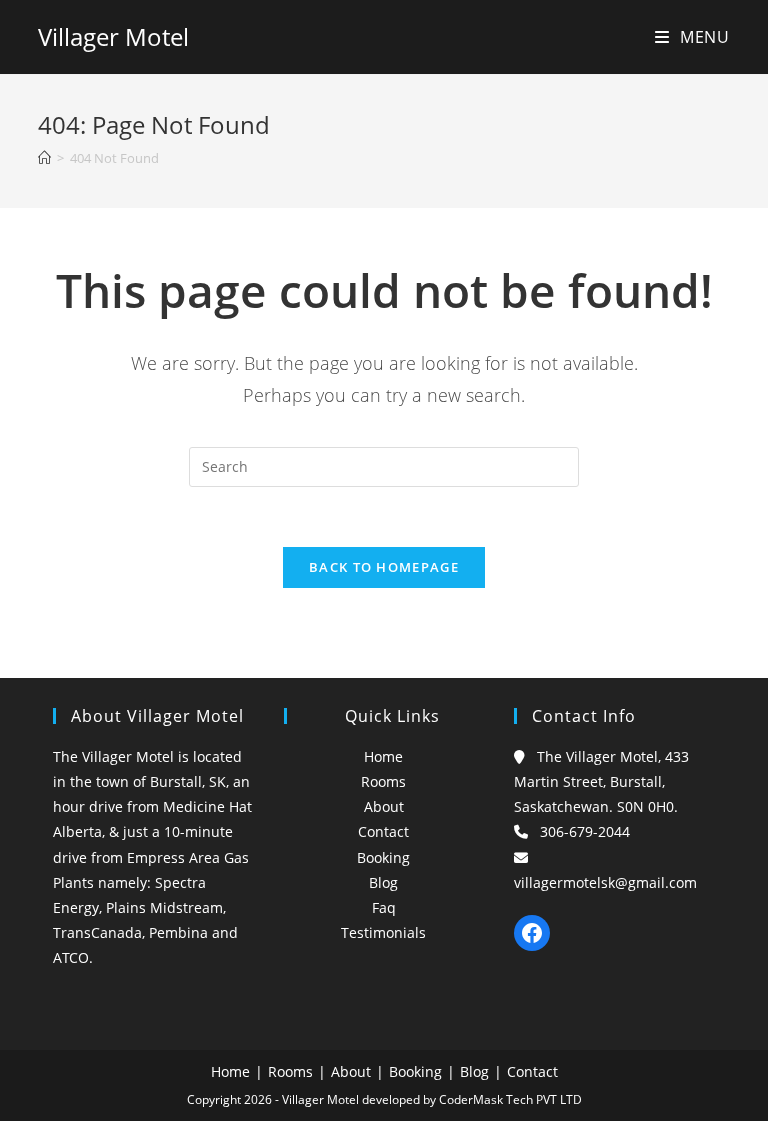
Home (383, 756)
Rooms (383, 781)
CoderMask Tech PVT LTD (510, 1099)
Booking (383, 857)
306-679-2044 (585, 831)
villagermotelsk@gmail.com (605, 882)
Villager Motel (113, 36)
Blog (383, 882)
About (384, 806)
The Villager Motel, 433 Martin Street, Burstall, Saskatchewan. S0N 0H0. (601, 781)
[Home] (44, 158)
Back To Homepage (384, 567)
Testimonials (383, 932)
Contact (383, 831)
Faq (384, 907)
